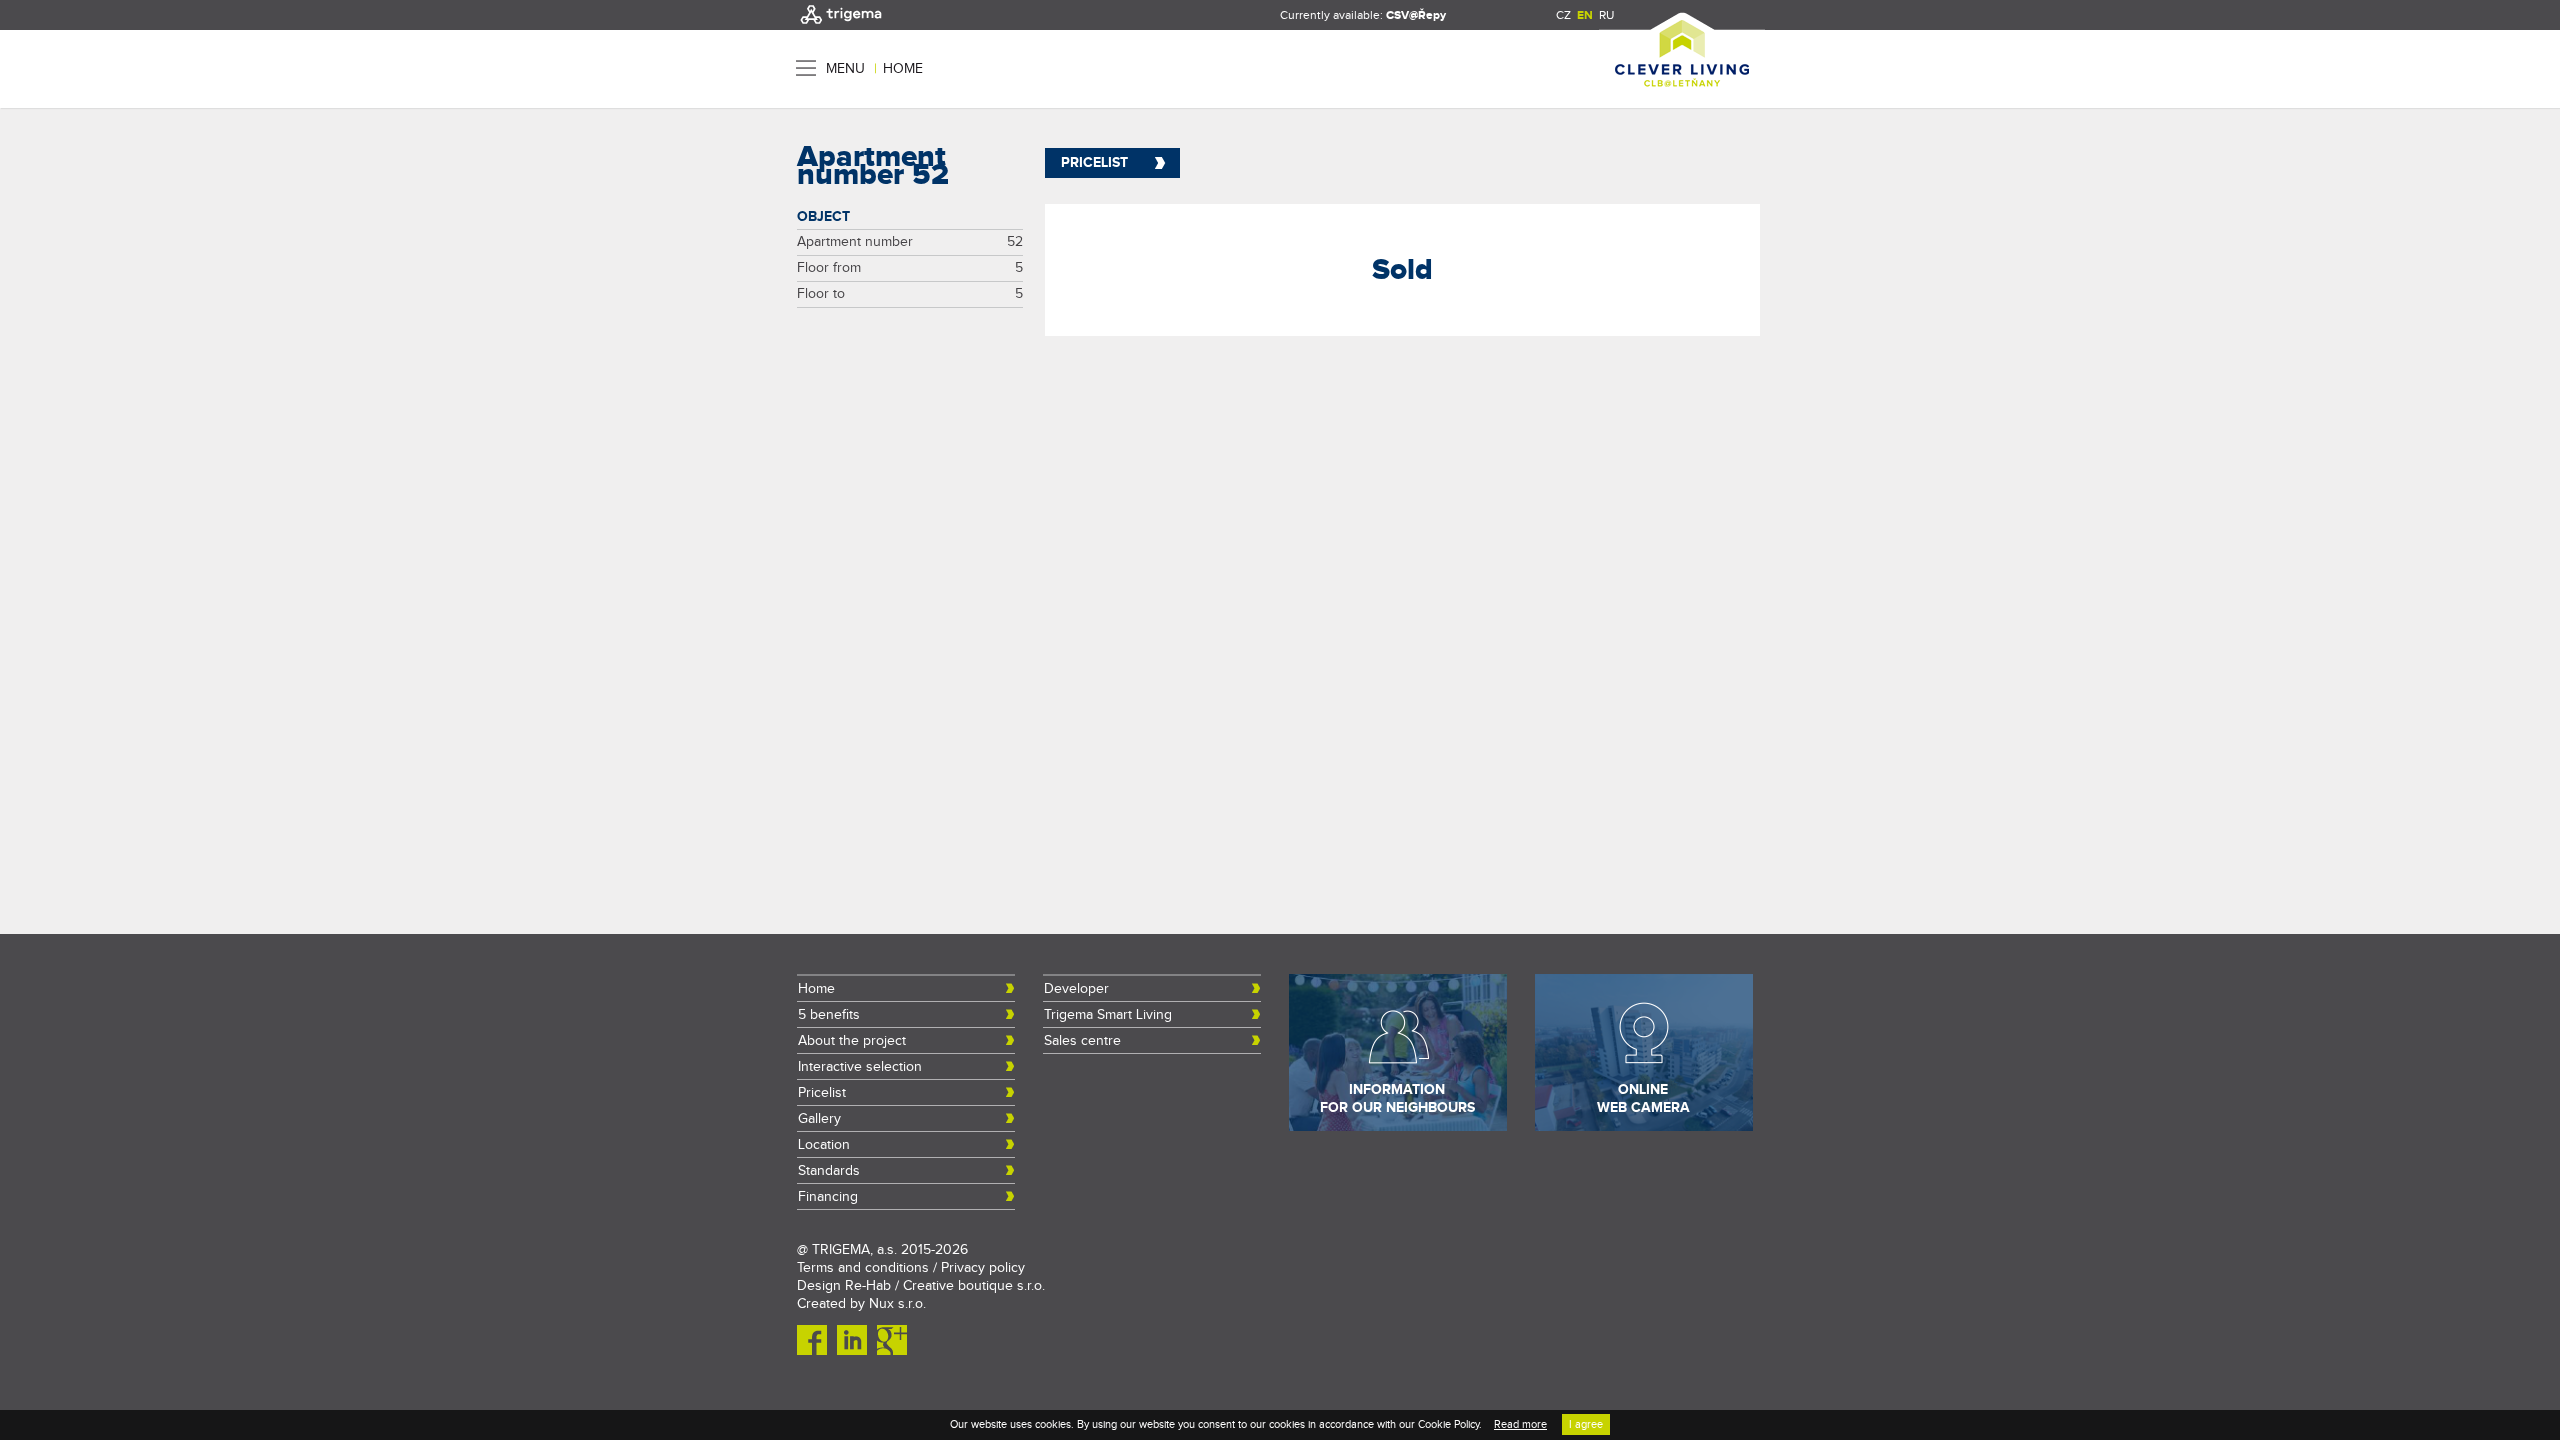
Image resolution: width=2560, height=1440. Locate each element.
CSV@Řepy (1416, 15)
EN (1585, 15)
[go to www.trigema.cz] (841, 26)
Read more (1520, 1424)
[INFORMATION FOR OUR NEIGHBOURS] (1398, 1127)
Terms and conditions (863, 1268)
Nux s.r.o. (897, 1304)
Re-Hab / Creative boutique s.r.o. (945, 1286)
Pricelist (1094, 162)
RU (1606, 15)
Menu (845, 68)
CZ (1563, 15)
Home (903, 69)
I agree (1586, 1424)
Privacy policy (983, 1268)
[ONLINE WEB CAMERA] (1644, 1127)
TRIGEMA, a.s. (854, 1250)
